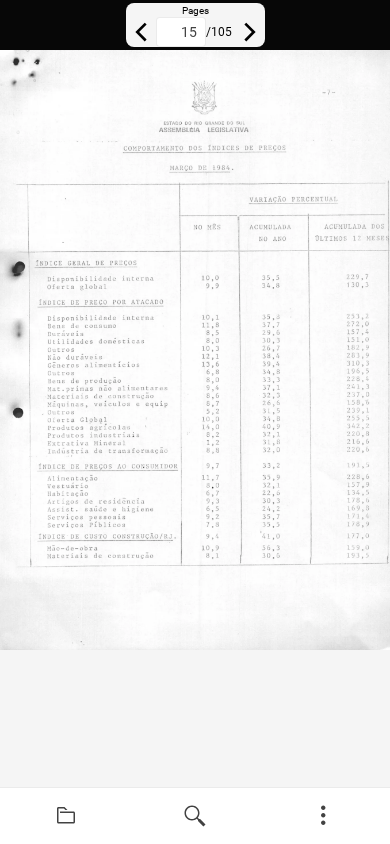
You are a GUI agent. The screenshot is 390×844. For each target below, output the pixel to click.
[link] (66, 816)
